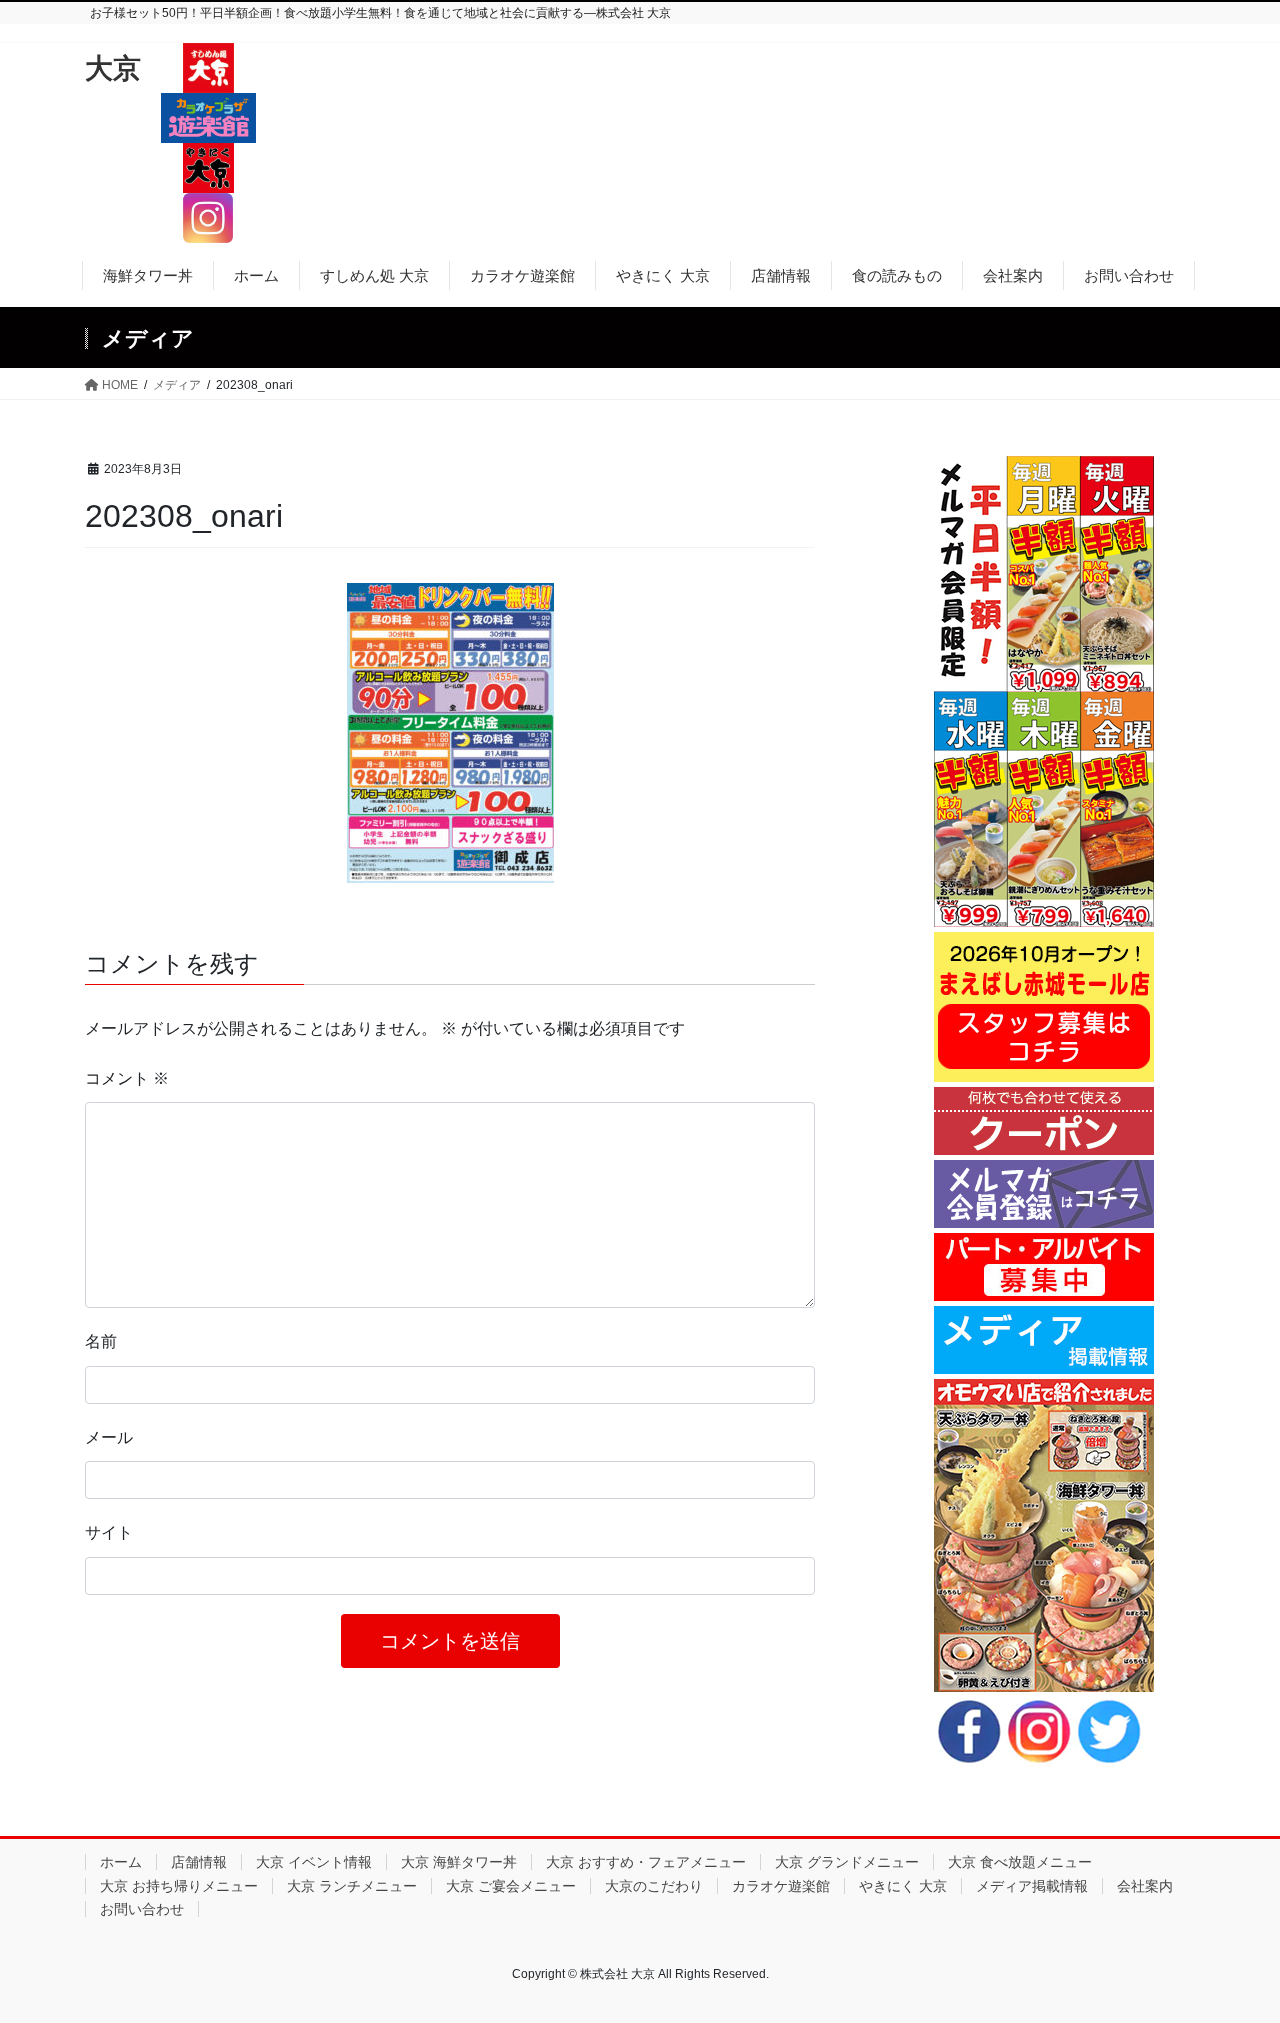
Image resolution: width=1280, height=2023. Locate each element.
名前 (101, 1341)
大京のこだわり (654, 1886)
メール (109, 1437)
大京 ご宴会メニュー (511, 1886)
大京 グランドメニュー (847, 1862)
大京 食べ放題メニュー (1020, 1862)
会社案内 (1145, 1886)
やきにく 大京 (903, 1886)
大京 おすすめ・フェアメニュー (646, 1862)
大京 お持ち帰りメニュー (179, 1886)
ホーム (121, 1862)
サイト (109, 1532)
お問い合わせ (142, 1909)
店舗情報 (199, 1862)
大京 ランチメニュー (352, 1886)
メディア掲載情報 (1032, 1886)
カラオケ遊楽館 (781, 1886)
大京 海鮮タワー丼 (459, 1862)
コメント (127, 1078)
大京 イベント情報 (314, 1862)
